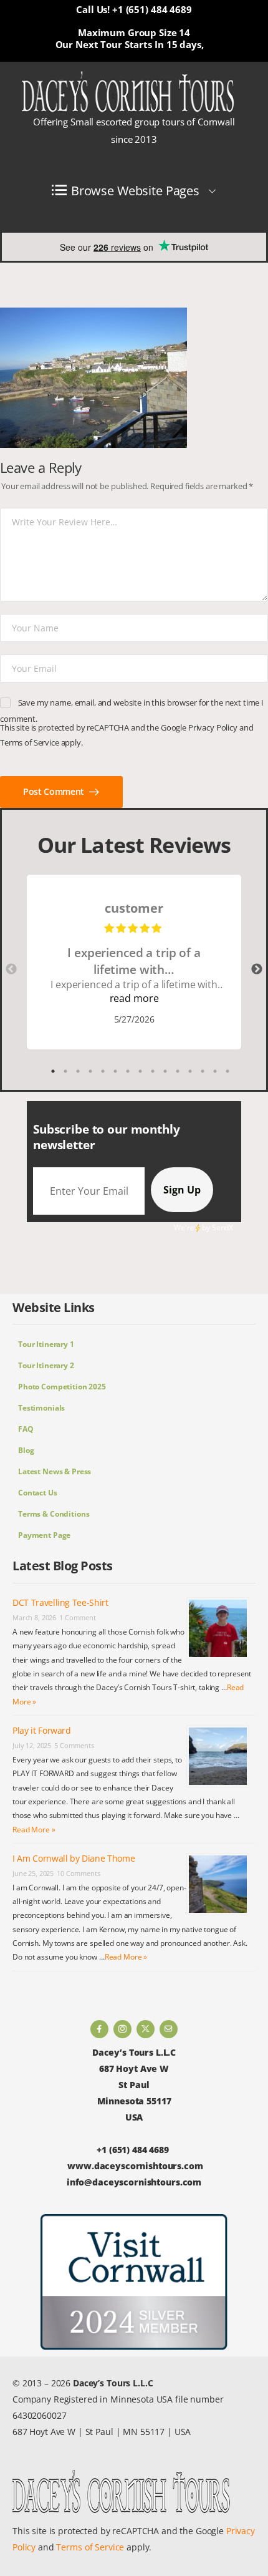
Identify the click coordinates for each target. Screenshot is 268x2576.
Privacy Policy (213, 727)
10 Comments (78, 1873)
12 (190, 1071)
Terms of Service (30, 742)
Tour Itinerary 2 (46, 1365)
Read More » (34, 1830)
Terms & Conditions (54, 1514)
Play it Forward (42, 1730)
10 (165, 1071)
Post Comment (55, 791)
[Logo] (128, 92)
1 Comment (78, 1617)
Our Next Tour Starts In (110, 44)
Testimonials (41, 1408)
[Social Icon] (99, 2029)
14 (215, 1071)
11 (178, 1071)
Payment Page (44, 1535)
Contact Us (38, 1493)
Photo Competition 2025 (62, 1387)
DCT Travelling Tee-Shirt (60, 1602)
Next (257, 970)
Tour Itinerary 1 (46, 1344)
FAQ (26, 1429)
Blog (26, 1450)
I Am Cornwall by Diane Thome (74, 1858)
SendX (223, 1227)
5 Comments (74, 1745)
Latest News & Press (55, 1471)
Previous (11, 970)
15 (227, 1071)
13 (203, 1071)
